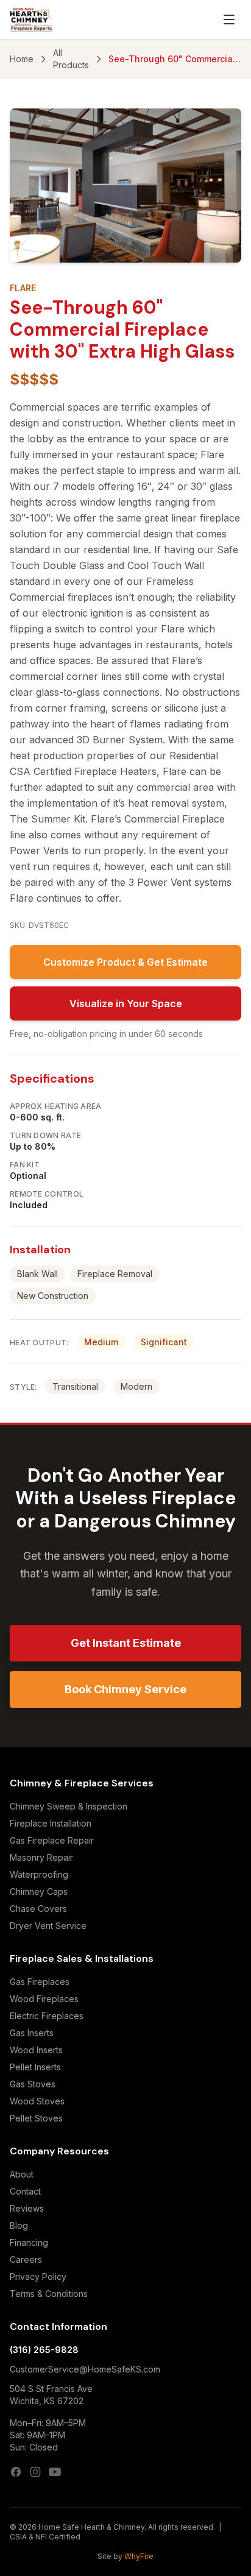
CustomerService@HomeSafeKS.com (85, 2369)
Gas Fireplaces (40, 1982)
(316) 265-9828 (44, 2350)
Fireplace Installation (51, 1823)
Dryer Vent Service (48, 1926)
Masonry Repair (41, 1857)
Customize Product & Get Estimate (125, 962)
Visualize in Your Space (126, 1003)
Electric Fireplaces (47, 2016)
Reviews (27, 2208)
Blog (19, 2225)
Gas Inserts (32, 2033)
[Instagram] (35, 2472)
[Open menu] (229, 19)
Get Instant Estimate (126, 1643)
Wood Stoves (37, 2101)
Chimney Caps (39, 1891)
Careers (26, 2259)
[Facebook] (16, 2472)
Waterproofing (39, 1874)
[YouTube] (55, 2472)
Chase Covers (38, 1909)
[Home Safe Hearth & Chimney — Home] (31, 19)
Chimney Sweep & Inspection (69, 1806)
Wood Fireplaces (44, 1999)
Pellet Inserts (35, 2067)
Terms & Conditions (49, 2294)
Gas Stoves (33, 2084)
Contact (25, 2191)
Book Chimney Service (125, 1689)
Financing (29, 2242)
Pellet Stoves (36, 2118)
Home (22, 59)
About (22, 2174)
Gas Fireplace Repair (52, 1840)
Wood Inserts (36, 2050)
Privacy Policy (38, 2277)
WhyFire (139, 2556)
